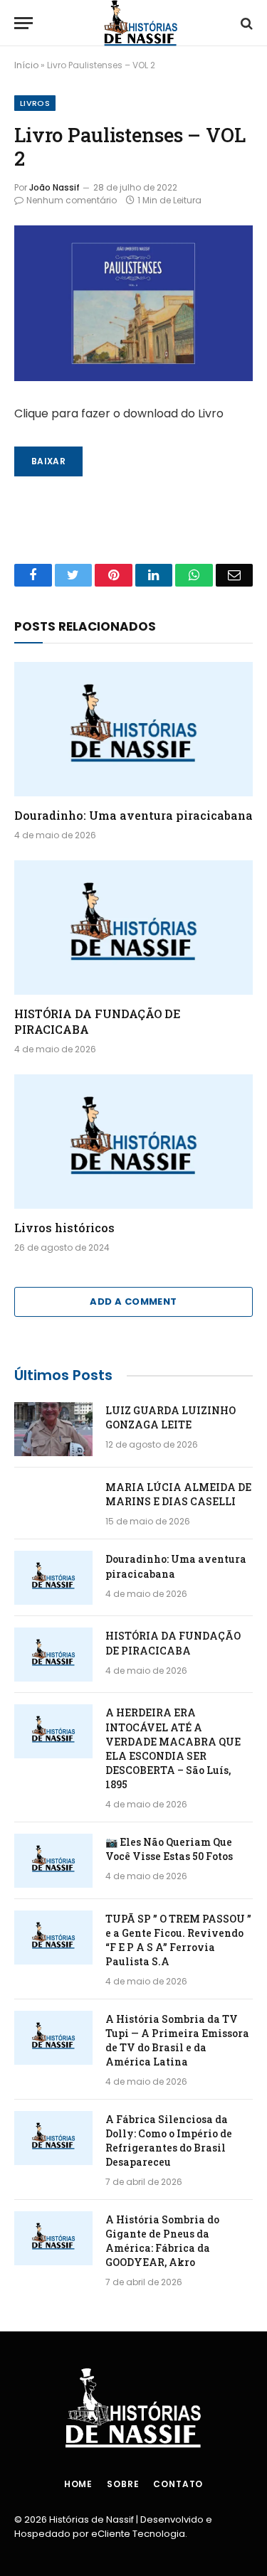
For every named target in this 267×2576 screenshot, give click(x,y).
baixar (48, 461)
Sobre (123, 2484)
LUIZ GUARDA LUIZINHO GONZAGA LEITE (171, 1417)
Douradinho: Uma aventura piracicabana (133, 815)
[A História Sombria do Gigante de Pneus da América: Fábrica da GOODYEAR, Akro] (53, 2238)
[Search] (245, 23)
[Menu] (23, 23)
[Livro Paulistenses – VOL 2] (133, 303)
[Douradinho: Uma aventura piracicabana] (133, 729)
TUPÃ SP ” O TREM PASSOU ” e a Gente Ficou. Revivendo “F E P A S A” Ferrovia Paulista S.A (178, 1940)
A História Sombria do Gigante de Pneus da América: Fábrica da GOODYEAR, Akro (162, 2241)
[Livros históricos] (133, 1141)
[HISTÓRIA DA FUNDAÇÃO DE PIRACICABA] (133, 927)
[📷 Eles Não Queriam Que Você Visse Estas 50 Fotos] (53, 1861)
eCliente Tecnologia (138, 2534)
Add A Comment (133, 1302)
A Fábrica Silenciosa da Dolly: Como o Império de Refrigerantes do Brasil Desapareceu (169, 2141)
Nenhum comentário (72, 200)
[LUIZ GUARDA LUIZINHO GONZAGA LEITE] (53, 1429)
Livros (35, 103)
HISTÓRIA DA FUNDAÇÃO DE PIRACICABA (173, 1643)
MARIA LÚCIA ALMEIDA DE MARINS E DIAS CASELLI (178, 1494)
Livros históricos (64, 1228)
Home (78, 2484)
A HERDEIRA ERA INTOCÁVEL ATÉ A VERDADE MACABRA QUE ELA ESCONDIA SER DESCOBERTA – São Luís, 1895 (173, 1748)
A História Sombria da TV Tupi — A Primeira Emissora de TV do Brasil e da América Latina (177, 2040)
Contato (178, 2484)
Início (26, 65)
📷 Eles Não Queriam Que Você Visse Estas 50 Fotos (169, 1849)
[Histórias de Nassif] (141, 23)
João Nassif (54, 187)
